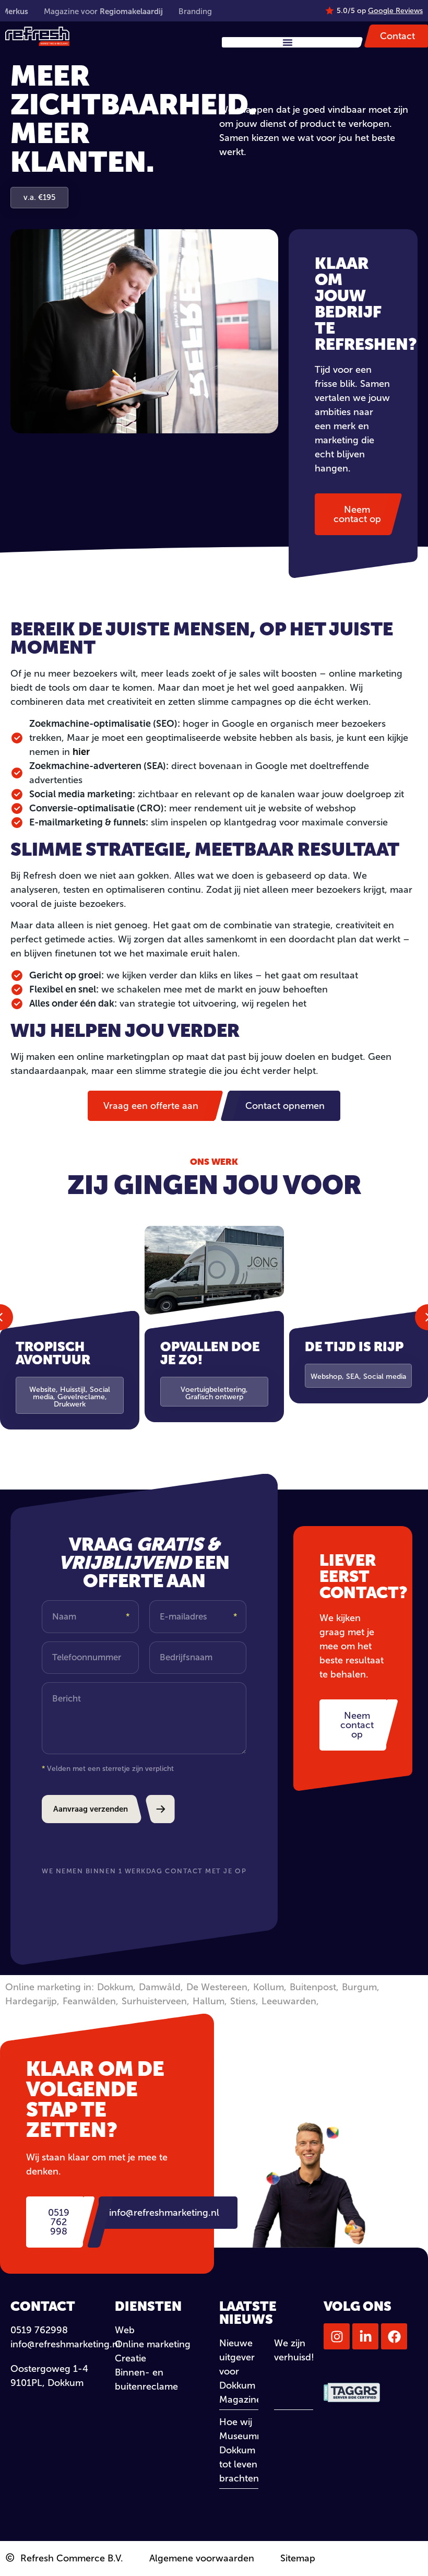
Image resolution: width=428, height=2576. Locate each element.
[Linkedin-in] (365, 2336)
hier (81, 752)
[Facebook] (394, 2336)
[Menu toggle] (288, 42)
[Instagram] (337, 2336)
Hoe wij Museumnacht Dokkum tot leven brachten (251, 2450)
